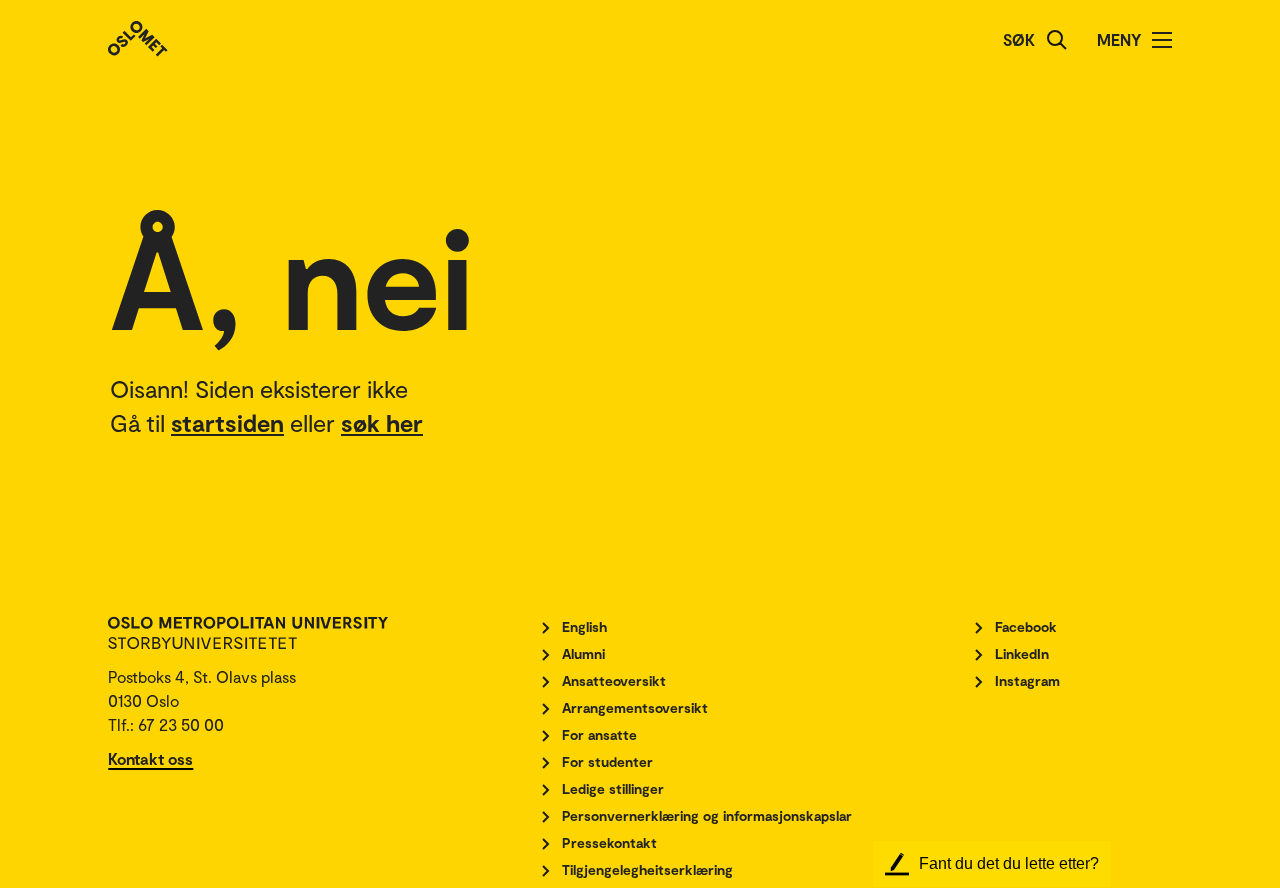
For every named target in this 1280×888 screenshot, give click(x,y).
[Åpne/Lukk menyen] (1162, 40)
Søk (1019, 39)
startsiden (227, 422)
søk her (382, 422)
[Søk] (1057, 40)
